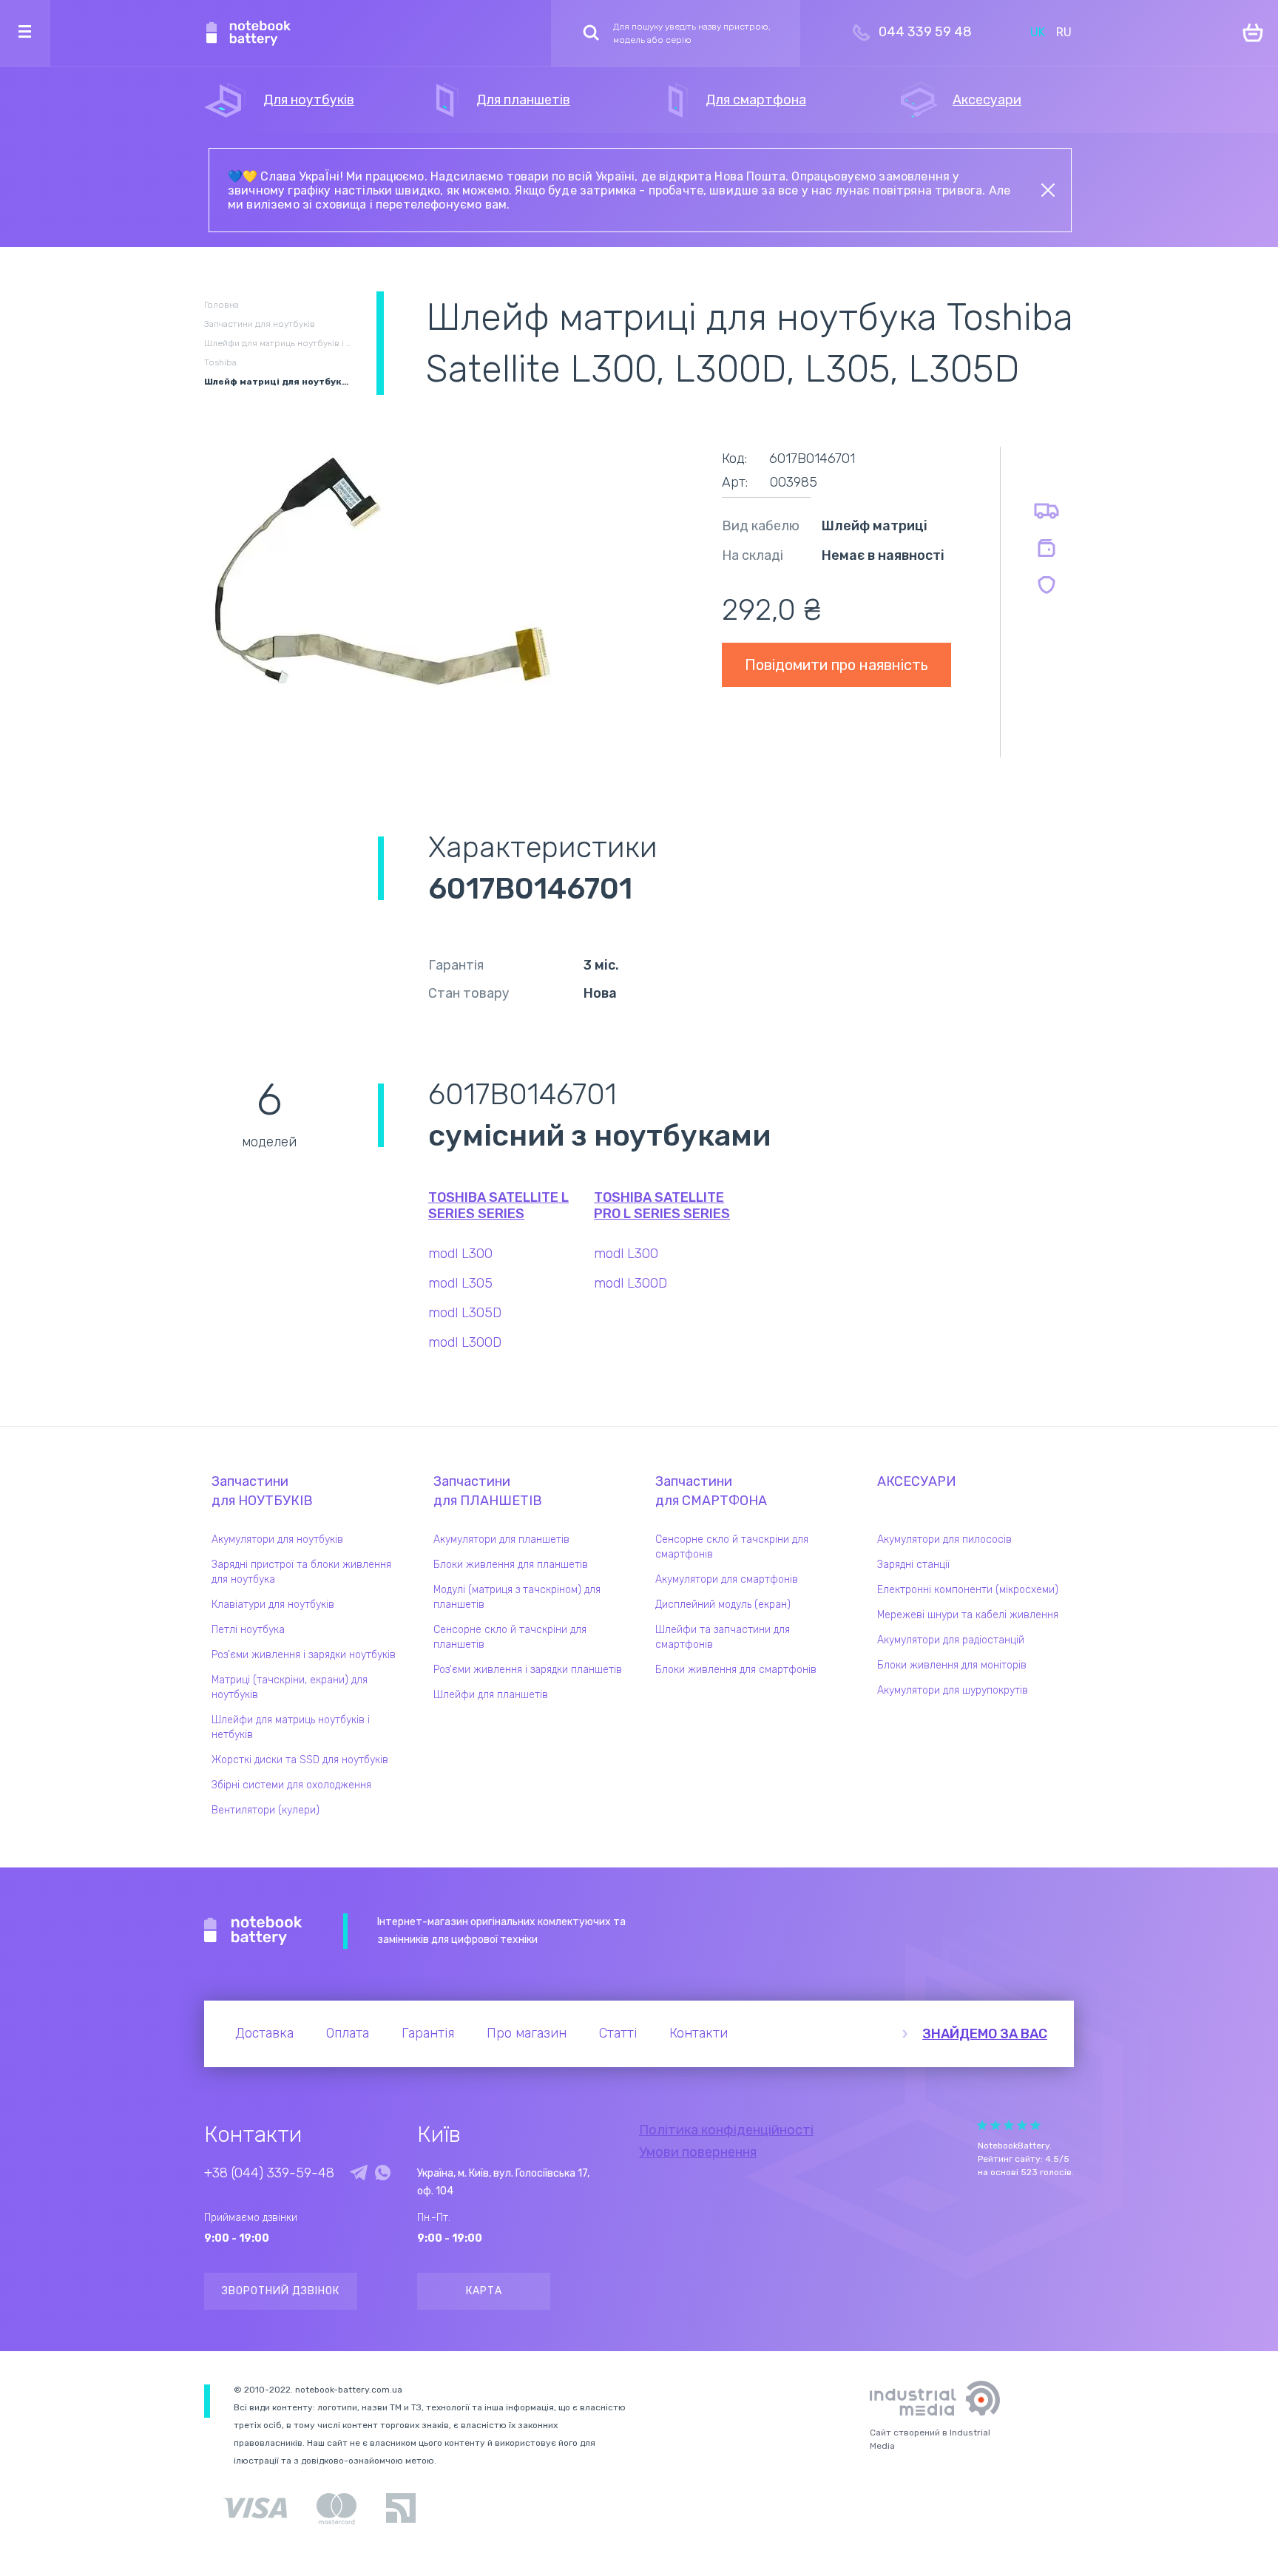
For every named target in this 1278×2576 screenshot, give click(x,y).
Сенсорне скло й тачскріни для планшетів (510, 1637)
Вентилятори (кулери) (266, 1810)
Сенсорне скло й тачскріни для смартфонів (732, 1547)
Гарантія (428, 2033)
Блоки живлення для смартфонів (736, 1670)
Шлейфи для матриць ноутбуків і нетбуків (291, 1727)
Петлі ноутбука (248, 1630)
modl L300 (460, 1254)
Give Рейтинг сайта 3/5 (1009, 2125)
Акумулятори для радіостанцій (951, 1640)
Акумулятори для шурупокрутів (953, 1690)
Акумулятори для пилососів (944, 1539)
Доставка (264, 2033)
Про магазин (527, 2033)
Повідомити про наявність (836, 665)
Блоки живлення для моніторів (952, 1665)
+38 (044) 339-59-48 (269, 2173)
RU (1064, 32)
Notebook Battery (253, 1931)
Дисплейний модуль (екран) (723, 1605)
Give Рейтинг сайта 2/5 (995, 2125)
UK (1038, 32)
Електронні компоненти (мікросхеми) (968, 1590)
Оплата (348, 2033)
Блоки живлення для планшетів (511, 1565)
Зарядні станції (913, 1565)
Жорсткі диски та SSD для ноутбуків (300, 1760)
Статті (618, 2033)
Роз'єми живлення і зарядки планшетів (528, 1670)
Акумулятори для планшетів (501, 1539)
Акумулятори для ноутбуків (277, 1539)
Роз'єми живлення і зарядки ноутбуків (304, 1655)
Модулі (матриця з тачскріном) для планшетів (517, 1597)
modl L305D (465, 1313)
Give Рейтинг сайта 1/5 (982, 2125)
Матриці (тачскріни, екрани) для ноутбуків (290, 1687)
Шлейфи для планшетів (491, 1695)
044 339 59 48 (925, 32)
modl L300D (465, 1342)
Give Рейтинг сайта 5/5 (1035, 2125)
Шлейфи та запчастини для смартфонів (723, 1637)
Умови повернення (698, 2152)
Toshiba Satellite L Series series (498, 1206)
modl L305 (460, 1283)
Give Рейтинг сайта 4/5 (1022, 2125)
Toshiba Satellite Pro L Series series (662, 1206)
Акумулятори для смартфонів (727, 1579)
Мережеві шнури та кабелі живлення (968, 1615)
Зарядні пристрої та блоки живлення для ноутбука (301, 1572)
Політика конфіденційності (726, 2130)
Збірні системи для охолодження (291, 1785)
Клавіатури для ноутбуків (273, 1605)
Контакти (699, 2033)
